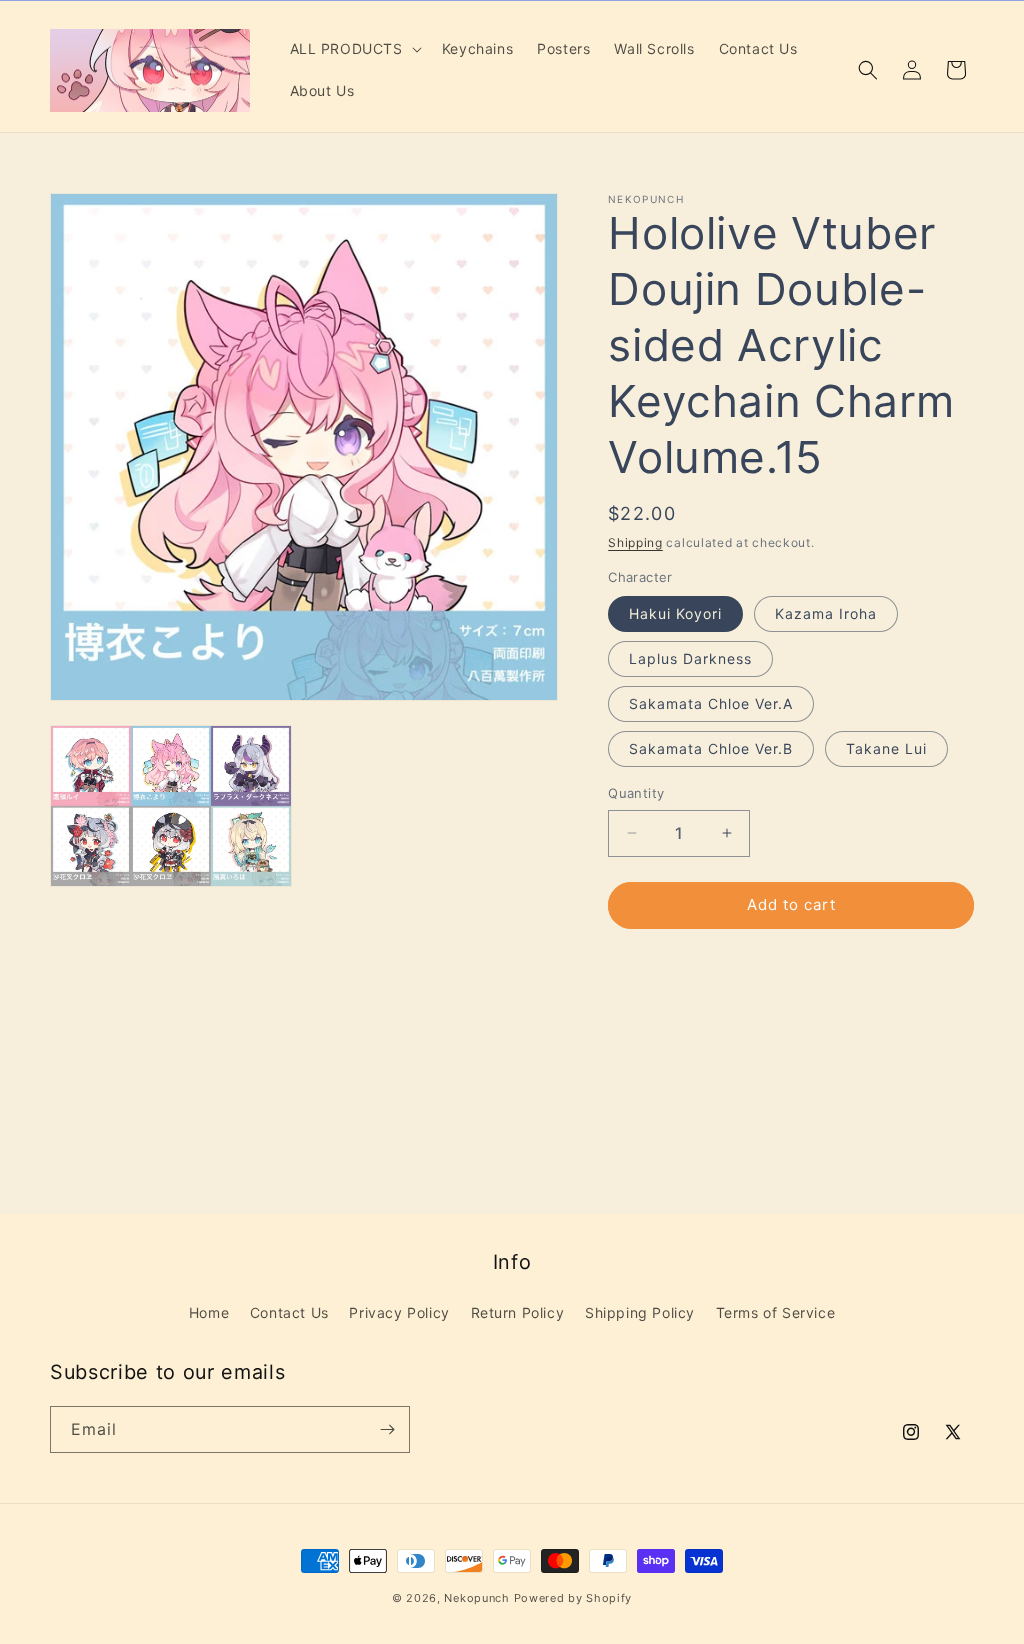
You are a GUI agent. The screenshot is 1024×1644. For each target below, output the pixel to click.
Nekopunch (476, 1598)
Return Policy (518, 1312)
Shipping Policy (640, 1312)
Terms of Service (776, 1312)
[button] (354, 49)
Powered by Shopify (573, 1598)
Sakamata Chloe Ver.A (711, 703)
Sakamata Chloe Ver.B (711, 748)
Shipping (635, 542)
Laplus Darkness (690, 658)
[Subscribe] (387, 1429)
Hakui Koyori (675, 613)
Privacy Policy (399, 1312)
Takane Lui (886, 748)
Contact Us (289, 1312)
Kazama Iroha (826, 613)
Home (209, 1312)
